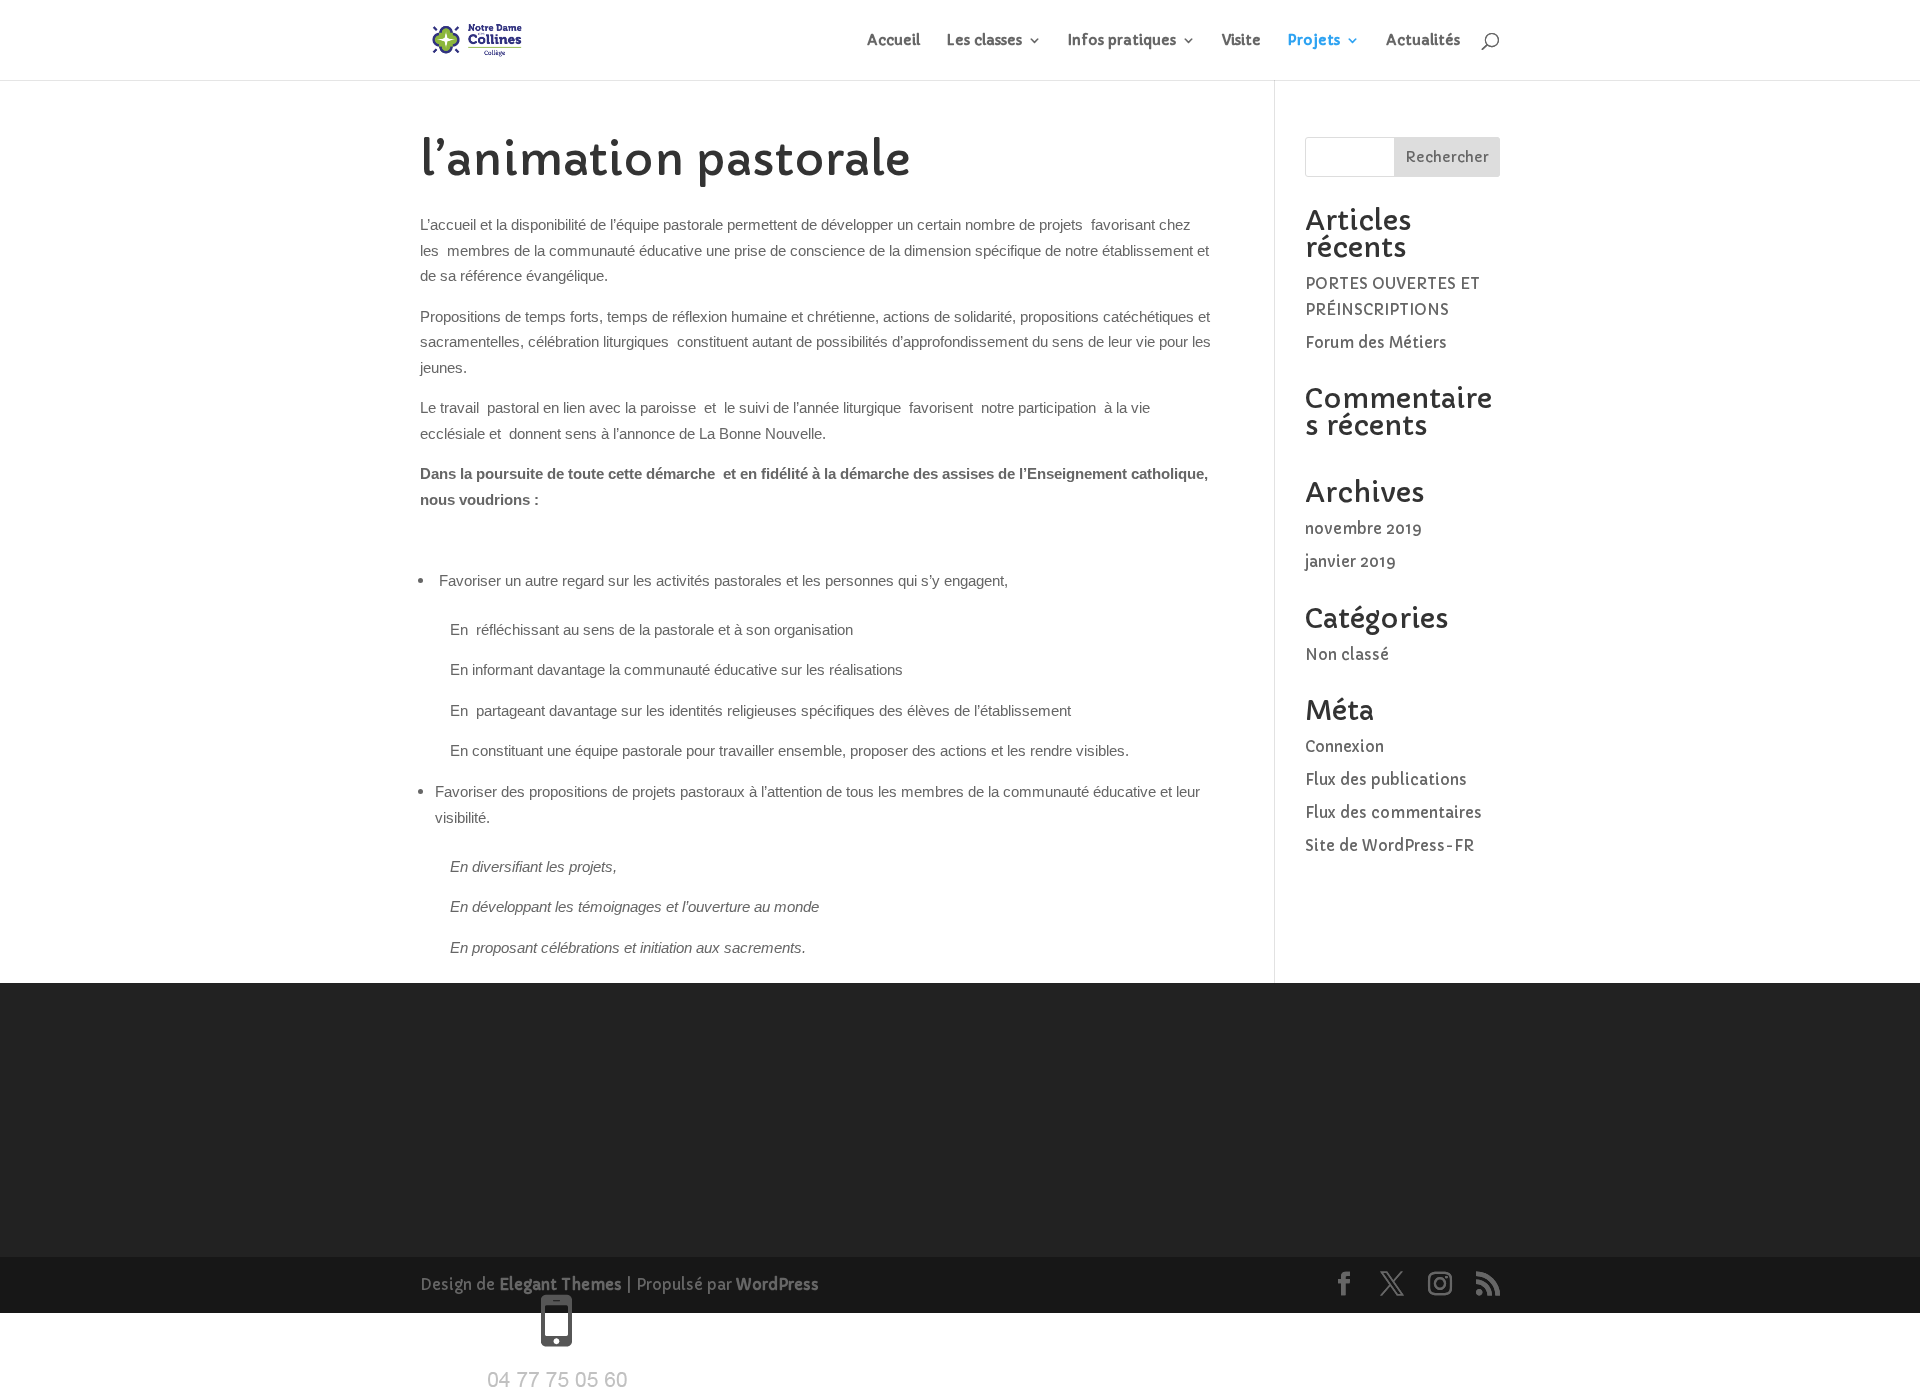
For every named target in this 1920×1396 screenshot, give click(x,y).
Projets (1313, 41)
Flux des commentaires (1393, 812)
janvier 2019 (1350, 561)
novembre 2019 (1363, 528)
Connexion (1344, 746)
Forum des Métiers (1376, 342)
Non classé (1347, 654)
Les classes (984, 41)
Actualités (1423, 41)
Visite (1241, 41)
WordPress (777, 1284)
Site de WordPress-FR (1389, 845)
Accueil (893, 41)
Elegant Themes (560, 1284)
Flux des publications (1386, 779)
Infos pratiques (1122, 41)
